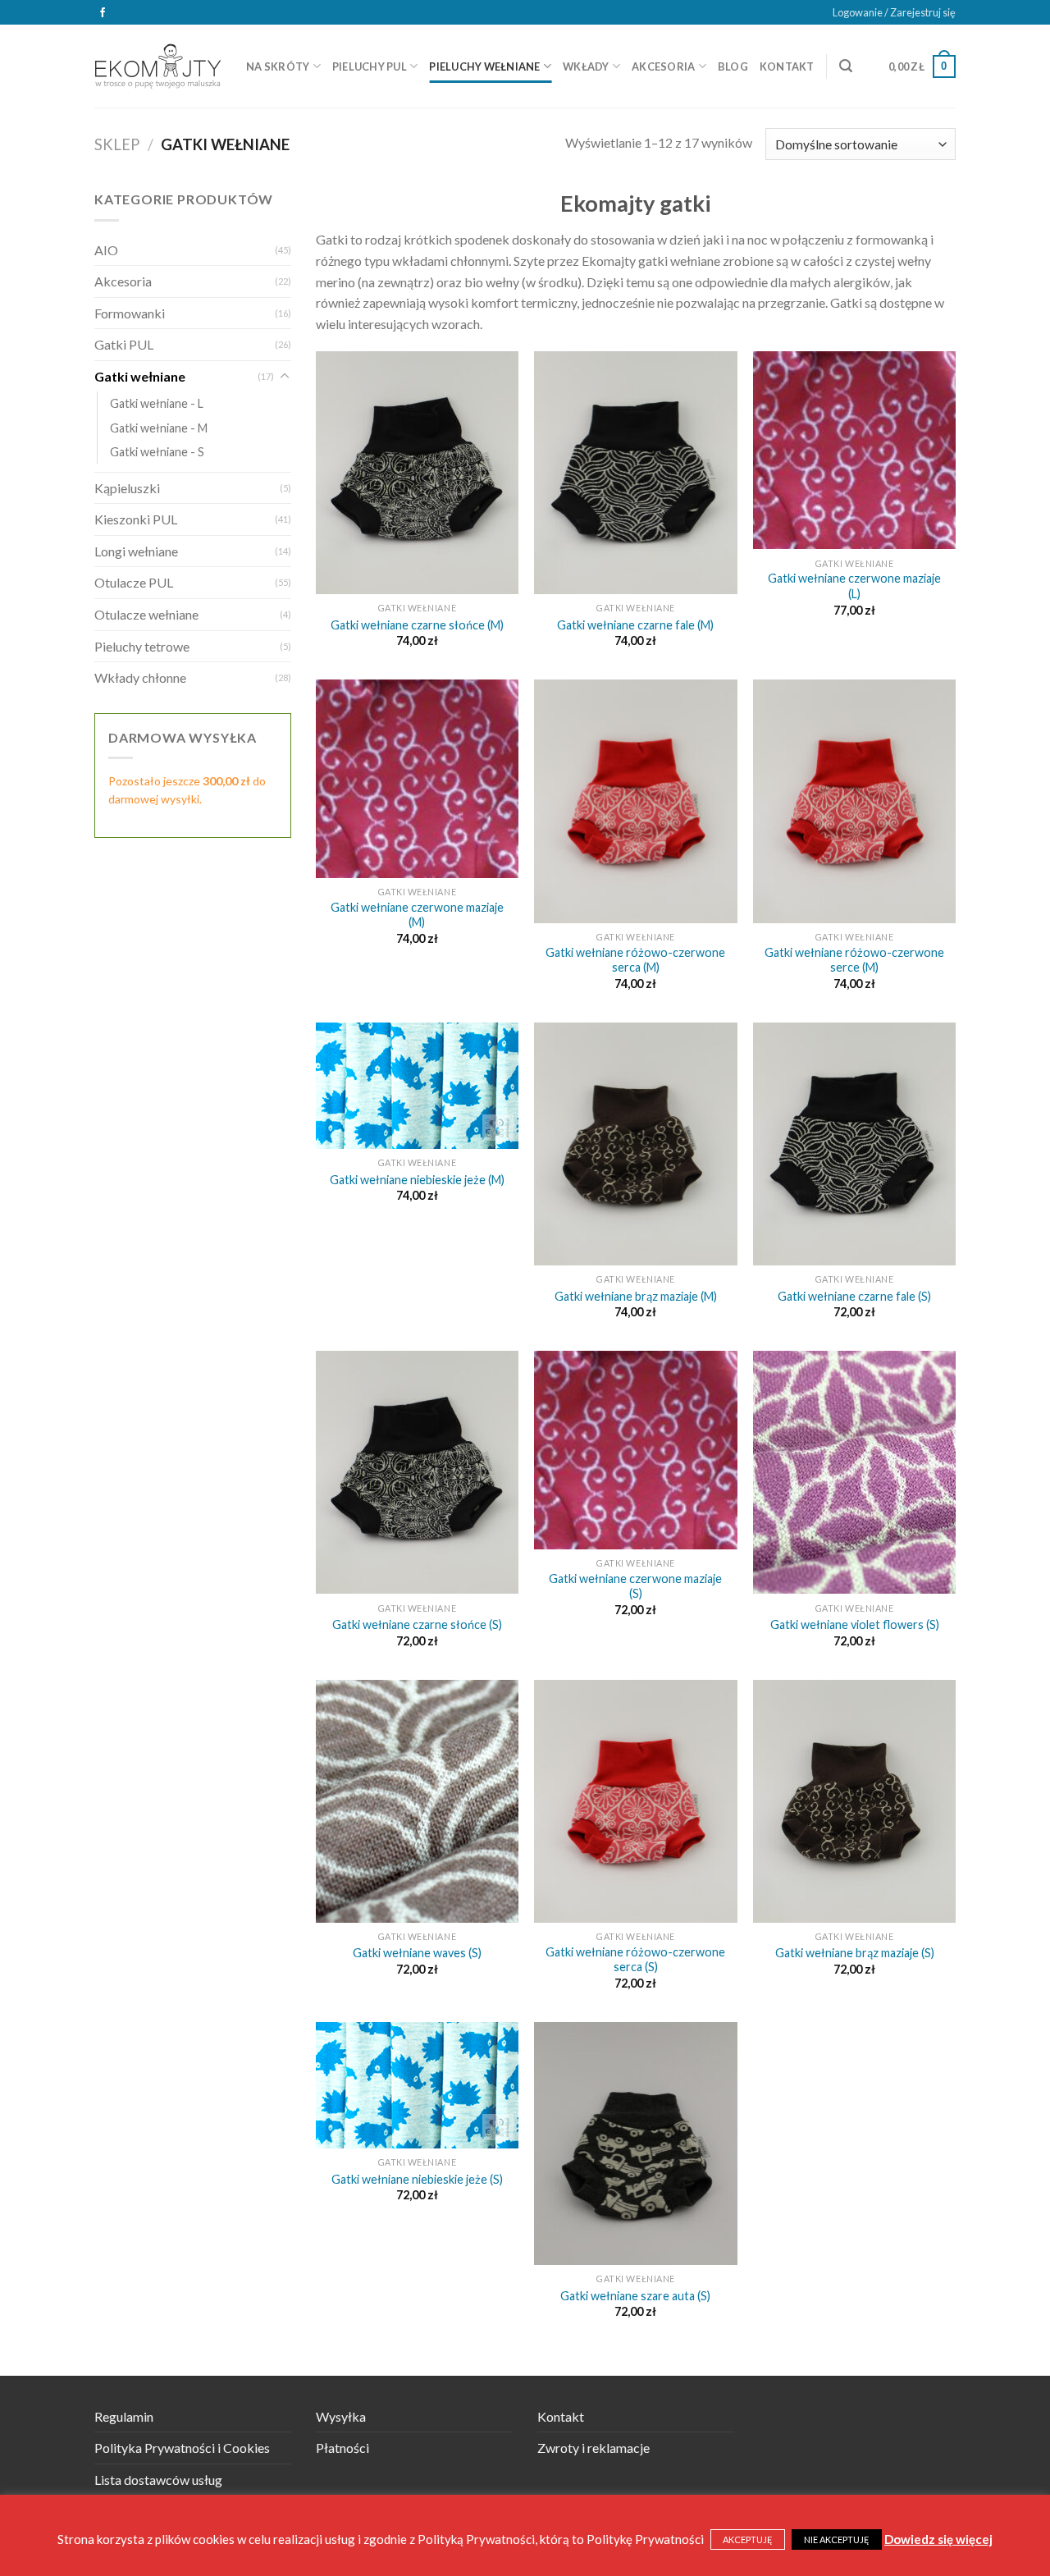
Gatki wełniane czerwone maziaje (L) (854, 586)
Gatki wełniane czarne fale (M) (635, 625)
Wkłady (586, 66)
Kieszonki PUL (136, 519)
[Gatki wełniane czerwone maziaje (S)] (635, 1450)
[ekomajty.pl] (158, 66)
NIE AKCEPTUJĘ (837, 2539)
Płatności (342, 2448)
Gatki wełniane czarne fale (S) (854, 1296)
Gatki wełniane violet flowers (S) (855, 1624)
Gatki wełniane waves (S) (417, 1953)
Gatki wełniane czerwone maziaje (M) (417, 915)
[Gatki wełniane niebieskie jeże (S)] (417, 2085)
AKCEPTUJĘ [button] (748, 2539)
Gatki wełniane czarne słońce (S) (417, 1624)
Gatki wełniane (140, 376)
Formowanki (130, 313)
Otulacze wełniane (146, 614)
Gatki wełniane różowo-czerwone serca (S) (635, 1960)
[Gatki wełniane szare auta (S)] (635, 2144)
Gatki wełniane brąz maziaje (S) (855, 1953)
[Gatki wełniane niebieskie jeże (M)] (417, 1086)
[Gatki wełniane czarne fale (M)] (635, 473)
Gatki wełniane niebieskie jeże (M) (417, 1180)
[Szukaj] (846, 66)
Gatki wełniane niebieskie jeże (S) (417, 2179)
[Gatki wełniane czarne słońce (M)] (417, 473)
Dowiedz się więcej (938, 2539)
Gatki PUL (124, 344)
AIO (106, 250)
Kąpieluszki (127, 488)
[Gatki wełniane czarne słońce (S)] (417, 1472)
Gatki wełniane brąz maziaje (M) (636, 1296)
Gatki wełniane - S (157, 452)
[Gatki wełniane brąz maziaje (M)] (635, 1144)
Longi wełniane (136, 551)
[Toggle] (285, 377)
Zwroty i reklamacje (593, 2448)
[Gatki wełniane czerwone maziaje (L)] (854, 450)
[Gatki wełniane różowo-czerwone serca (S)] (635, 1801)
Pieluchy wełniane (484, 66)
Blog (733, 66)
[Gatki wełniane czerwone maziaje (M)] (417, 778)
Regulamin (124, 2416)
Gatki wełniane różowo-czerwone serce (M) (854, 960)
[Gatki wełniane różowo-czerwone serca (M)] (635, 801)
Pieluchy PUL (370, 66)
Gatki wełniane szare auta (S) (635, 2296)
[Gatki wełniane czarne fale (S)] (854, 1144)
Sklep (117, 144)
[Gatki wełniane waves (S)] (417, 1801)
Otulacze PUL (134, 582)
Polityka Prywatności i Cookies (182, 2448)
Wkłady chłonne (140, 677)
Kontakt (787, 66)
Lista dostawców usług (158, 2480)
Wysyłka (341, 2416)
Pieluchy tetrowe (142, 646)
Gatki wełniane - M (159, 428)
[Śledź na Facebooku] (103, 13)
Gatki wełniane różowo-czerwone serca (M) (635, 960)
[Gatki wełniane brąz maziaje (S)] (854, 1801)
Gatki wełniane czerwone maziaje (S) (635, 1586)
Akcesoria (663, 66)
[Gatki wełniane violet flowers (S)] (854, 1472)
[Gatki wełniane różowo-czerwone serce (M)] (854, 801)
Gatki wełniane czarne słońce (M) (417, 625)
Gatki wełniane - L (157, 403)
